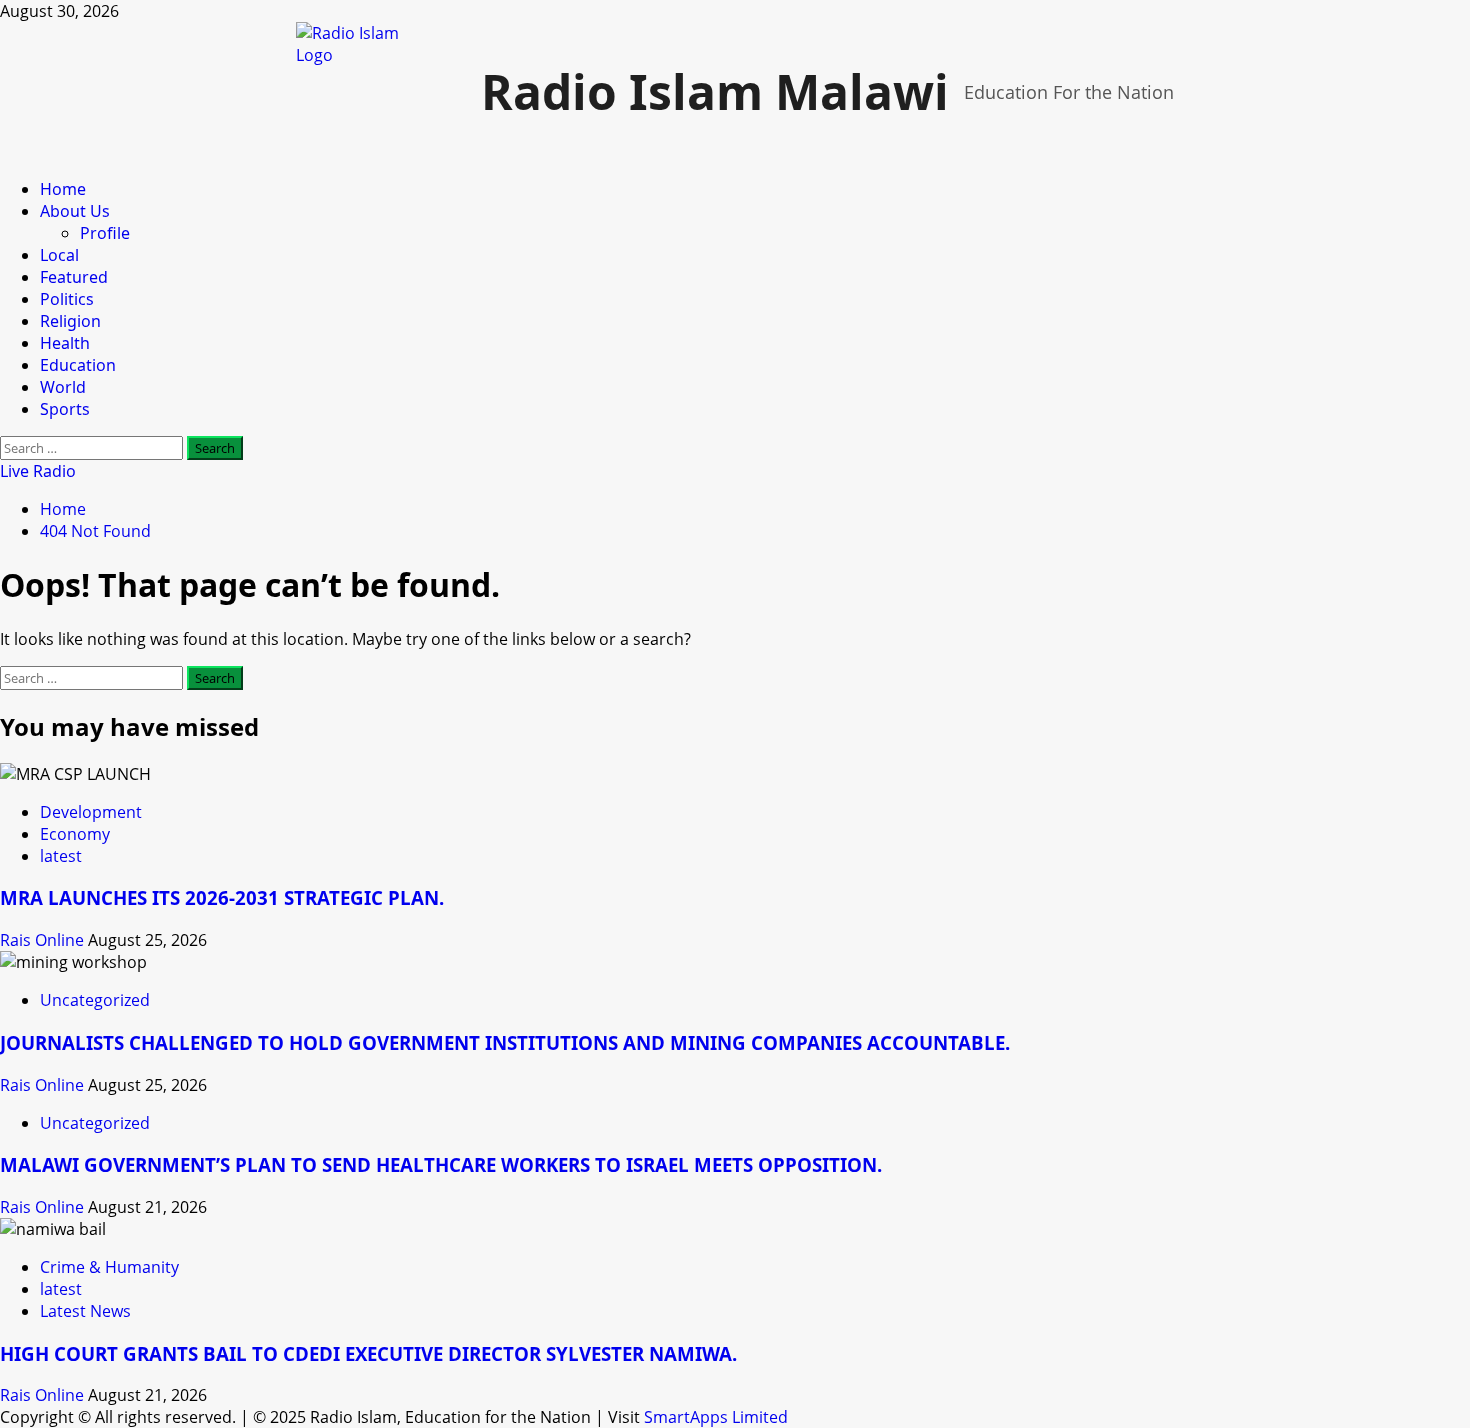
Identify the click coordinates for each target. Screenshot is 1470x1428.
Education (78, 365)
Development (91, 812)
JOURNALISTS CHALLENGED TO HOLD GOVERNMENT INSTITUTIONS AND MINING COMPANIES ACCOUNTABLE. (505, 1042)
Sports (65, 409)
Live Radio (38, 471)
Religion (70, 321)
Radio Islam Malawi (715, 91)
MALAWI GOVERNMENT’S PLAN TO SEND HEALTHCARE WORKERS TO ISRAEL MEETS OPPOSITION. (441, 1164)
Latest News (85, 1311)
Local (59, 255)
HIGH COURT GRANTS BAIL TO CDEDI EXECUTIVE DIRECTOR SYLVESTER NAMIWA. (368, 1353)
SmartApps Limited (716, 1417)
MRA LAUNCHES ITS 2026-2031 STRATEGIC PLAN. (222, 897)
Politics (67, 299)
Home (63, 189)
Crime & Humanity (109, 1267)
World (63, 387)
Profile (105, 233)
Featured (74, 277)
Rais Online (44, 940)
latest (61, 856)
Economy (75, 834)
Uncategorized (95, 1000)
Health (65, 343)
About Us (75, 211)
